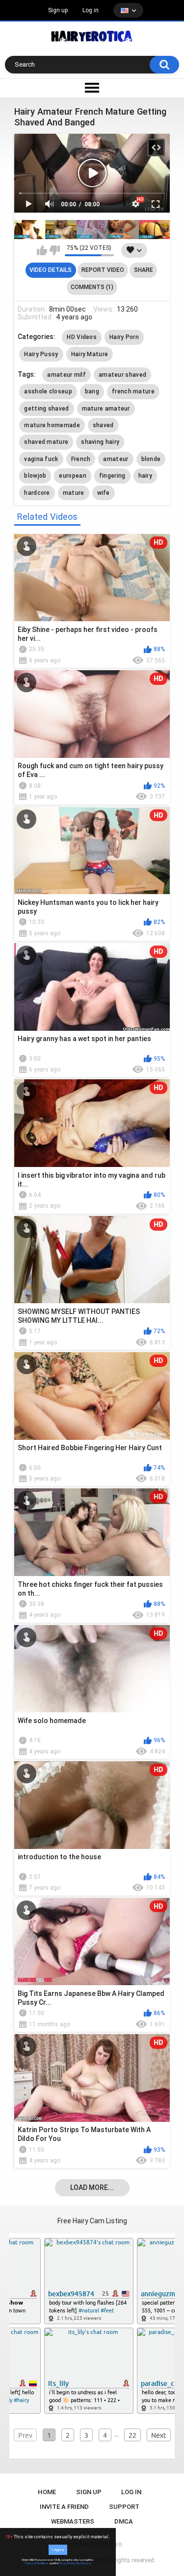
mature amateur (106, 409)
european (72, 476)
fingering (112, 476)
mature (74, 493)
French (81, 459)
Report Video (103, 270)
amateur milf (66, 375)
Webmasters (73, 2521)
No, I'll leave (84, 2563)
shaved (103, 425)
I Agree (58, 2550)
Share (144, 270)
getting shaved (46, 409)
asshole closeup (48, 391)
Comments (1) (92, 287)
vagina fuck (41, 459)
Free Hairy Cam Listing (92, 2221)
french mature (133, 391)
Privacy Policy (67, 2563)
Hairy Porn (124, 337)
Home (47, 2492)
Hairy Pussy (41, 354)
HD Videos (82, 337)
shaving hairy (100, 442)
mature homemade (52, 425)
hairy (145, 476)
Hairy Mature (90, 354)
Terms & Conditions (37, 2563)
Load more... (92, 2187)
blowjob (35, 476)
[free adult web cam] (92, 230)
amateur (116, 459)
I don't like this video (55, 250)
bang (92, 391)
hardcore (37, 493)
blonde (151, 459)
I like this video (42, 250)
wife (104, 493)
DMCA (124, 2521)
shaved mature (46, 442)
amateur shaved (122, 375)
